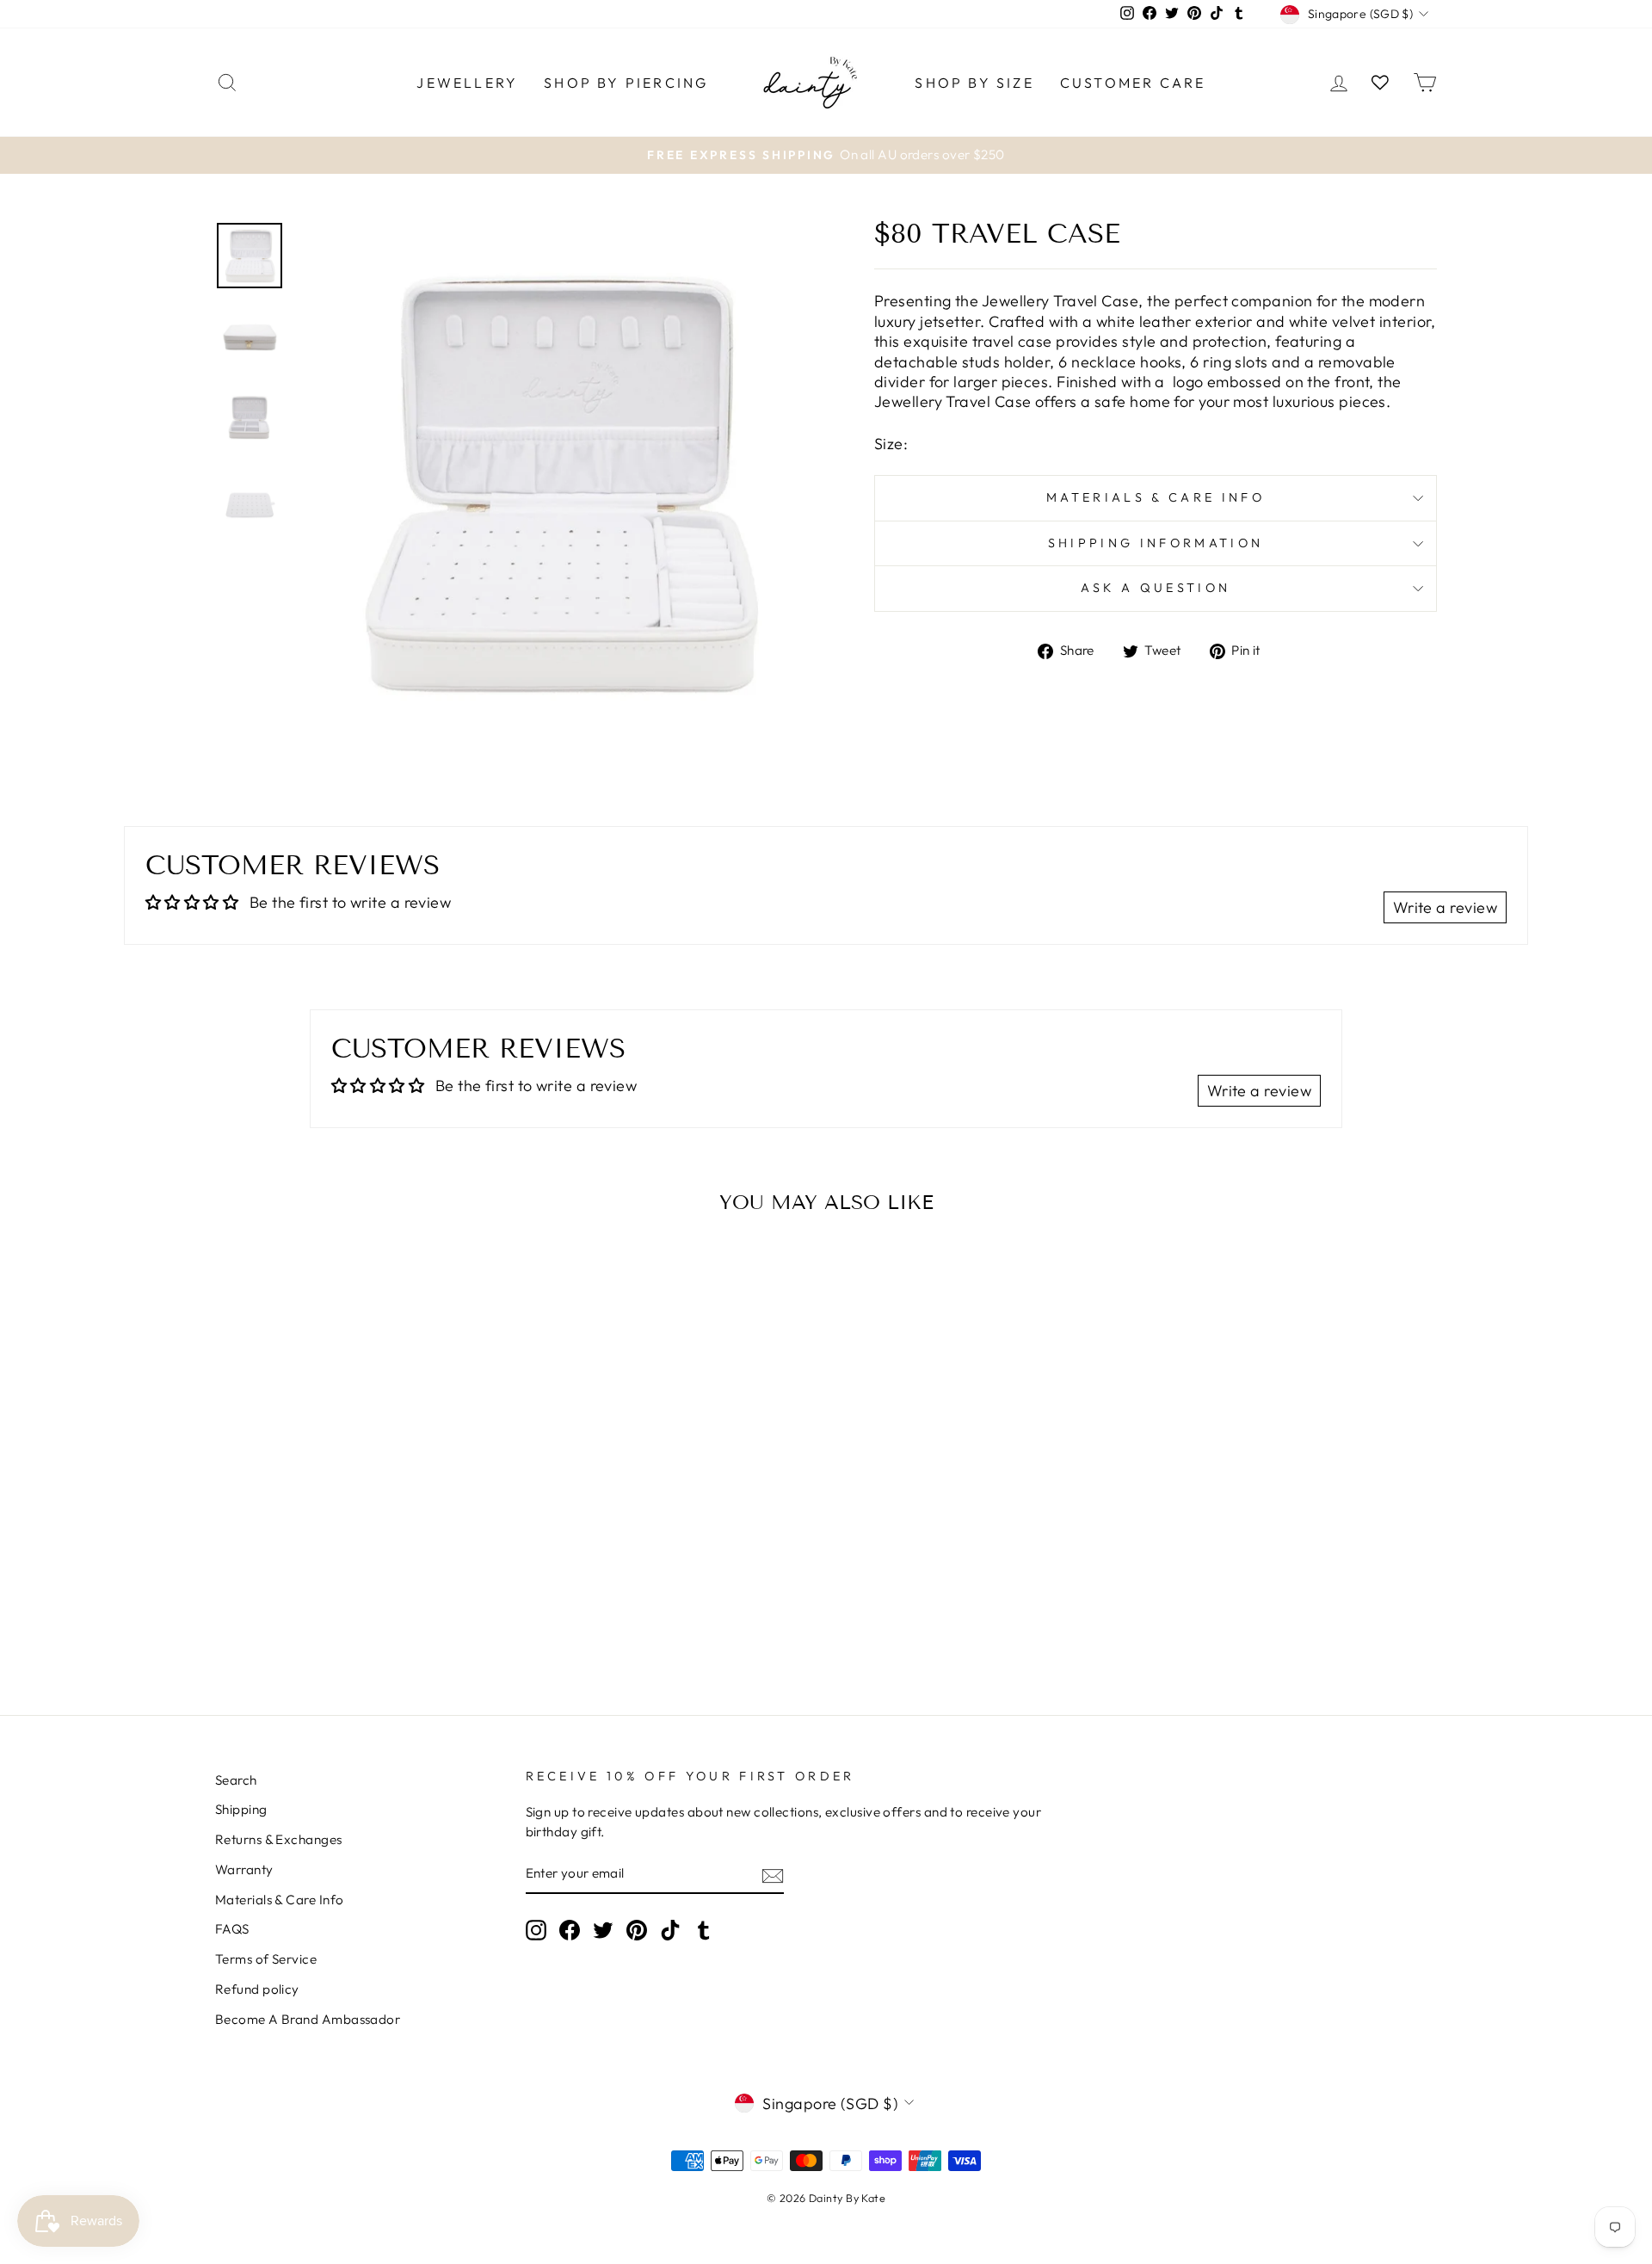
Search (236, 1780)
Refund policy (257, 1989)
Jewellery (467, 83)
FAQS (232, 1929)
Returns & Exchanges (279, 1839)
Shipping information (1156, 543)
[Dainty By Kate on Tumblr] (704, 1930)
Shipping (241, 1809)
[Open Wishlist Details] (1380, 82)
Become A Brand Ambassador (308, 2019)
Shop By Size (974, 83)
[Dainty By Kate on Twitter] (603, 1930)
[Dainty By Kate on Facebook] (570, 1930)
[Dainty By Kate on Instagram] (536, 1930)
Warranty (244, 1869)
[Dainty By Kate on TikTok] (670, 1930)
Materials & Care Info (279, 1900)
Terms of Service (266, 1959)
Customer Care (1133, 83)
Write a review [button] (1445, 907)
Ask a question (1156, 588)
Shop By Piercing (626, 83)
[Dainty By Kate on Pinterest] (637, 1930)
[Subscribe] (773, 1875)
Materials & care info (1156, 497)
